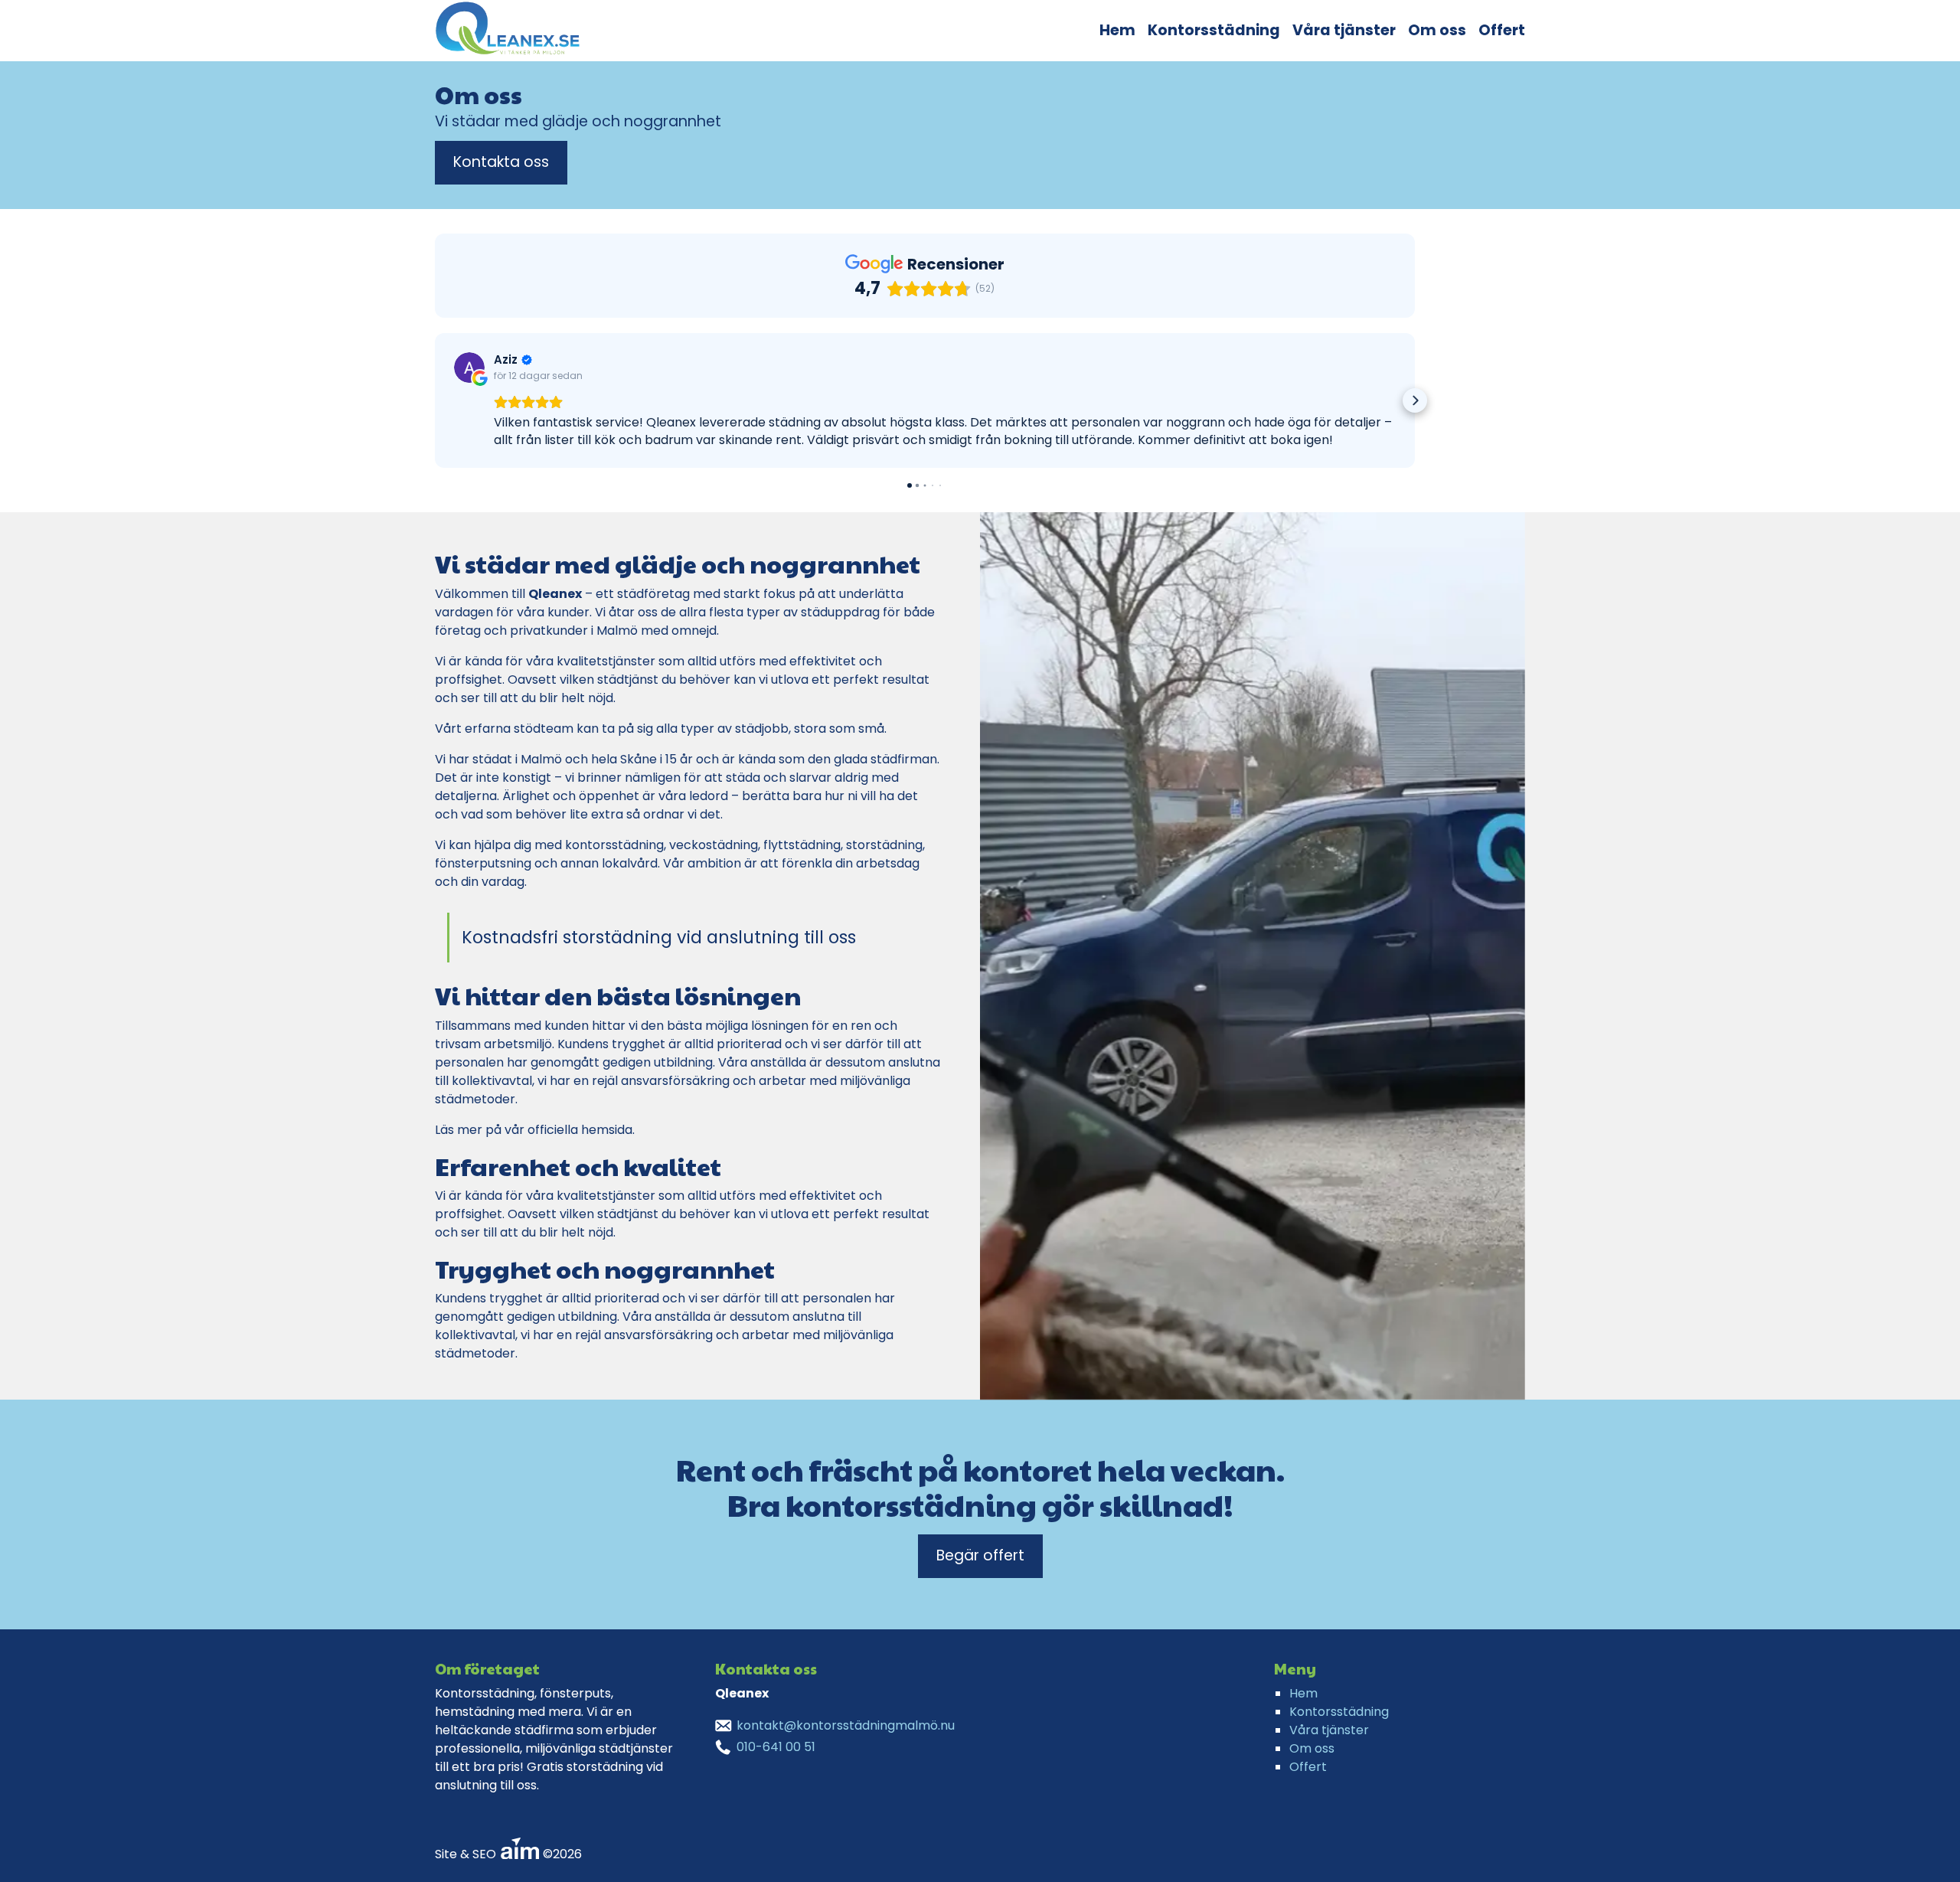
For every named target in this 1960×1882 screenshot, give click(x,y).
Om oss (1437, 30)
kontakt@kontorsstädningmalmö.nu (846, 1725)
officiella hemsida (580, 1130)
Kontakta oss (501, 162)
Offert (1502, 30)
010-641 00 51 (776, 1747)
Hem (1117, 30)
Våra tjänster (1344, 30)
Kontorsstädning (1214, 30)
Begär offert (980, 1555)
